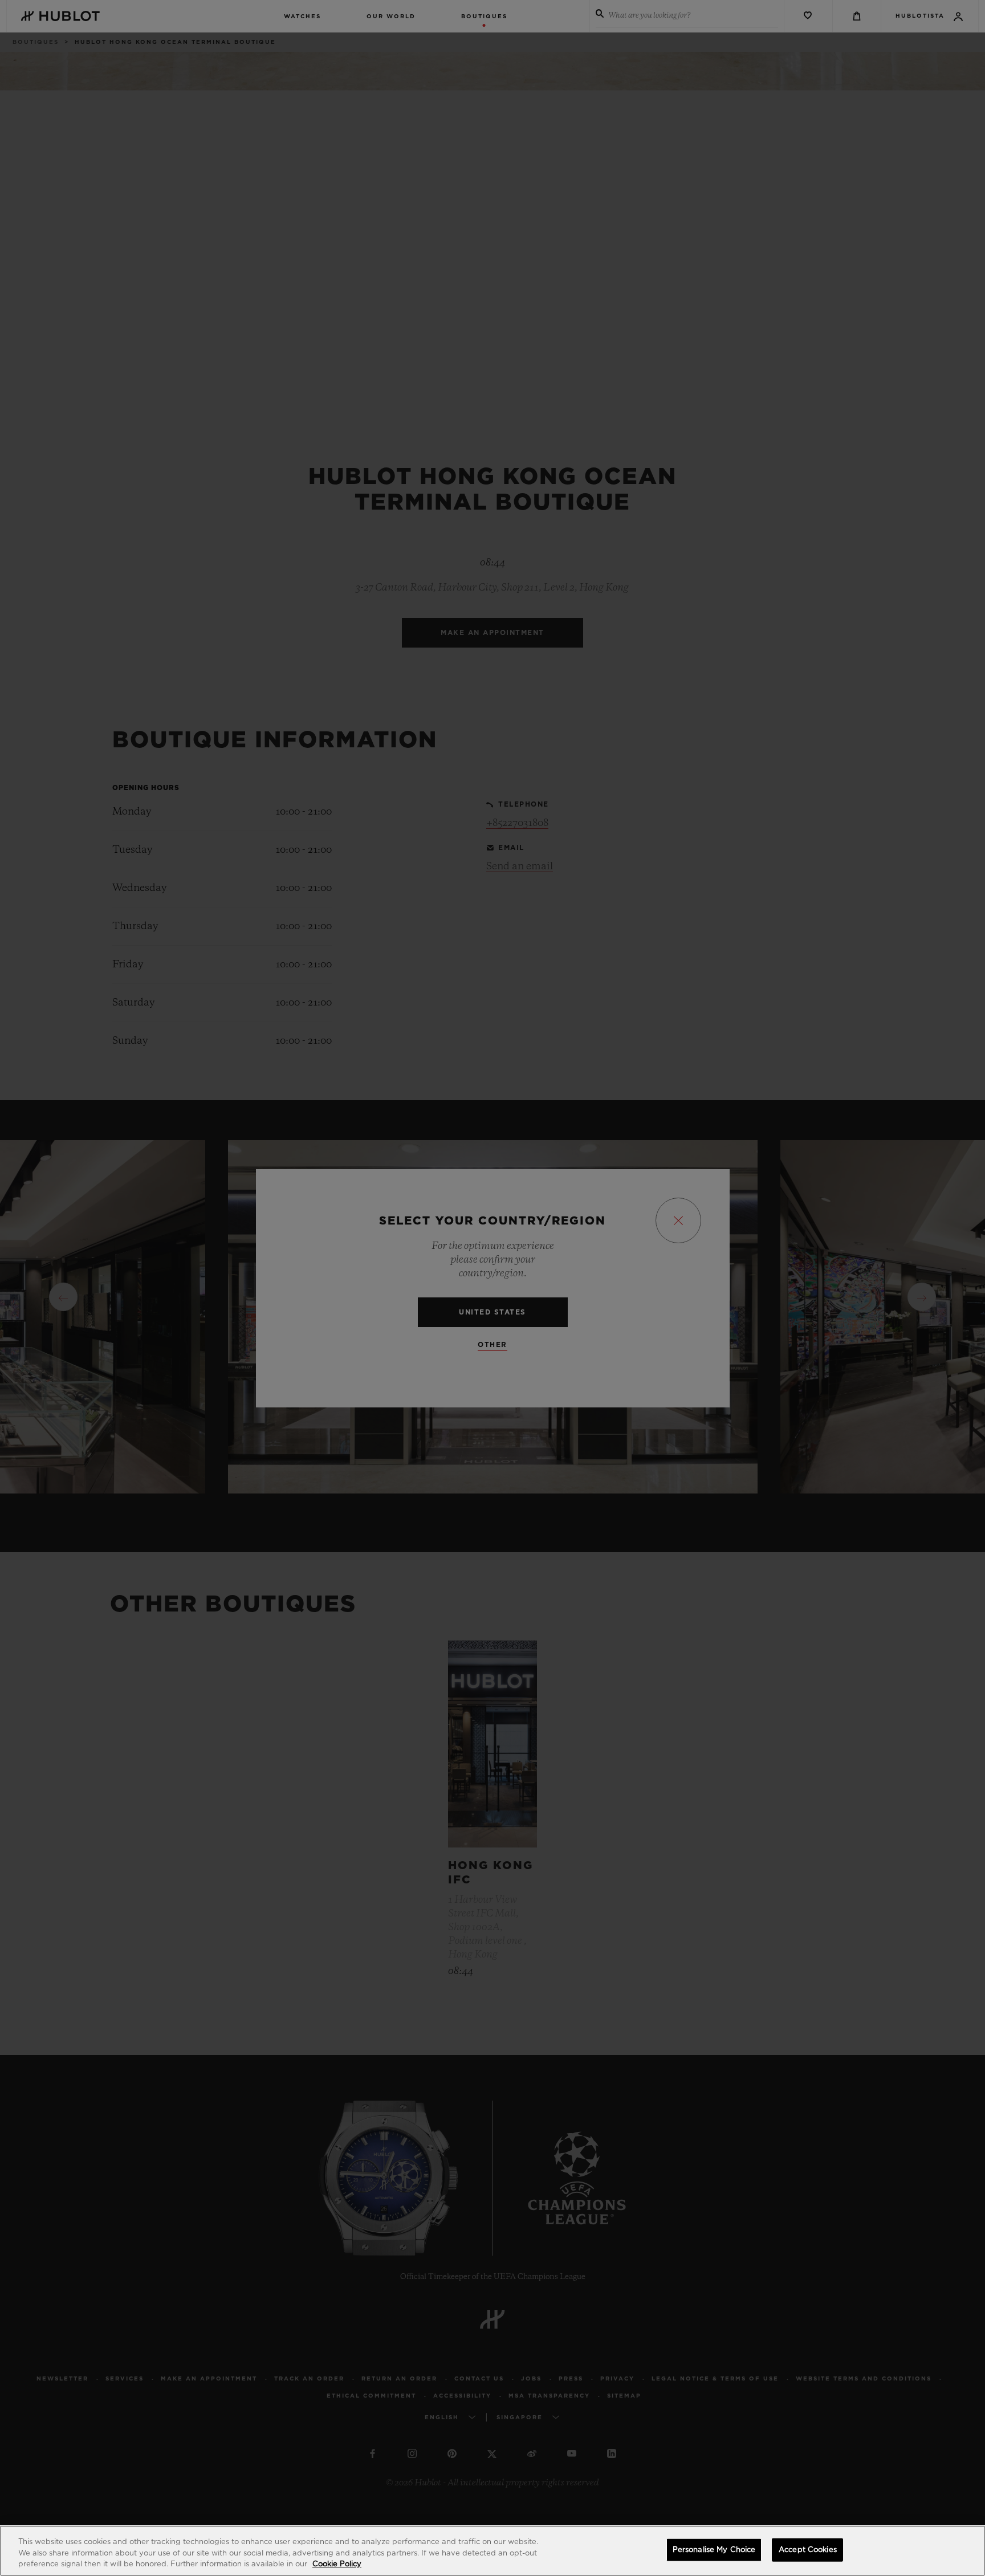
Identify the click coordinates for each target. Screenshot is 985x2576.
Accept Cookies (808, 2549)
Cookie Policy (337, 2564)
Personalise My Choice (714, 2549)
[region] (492, 2551)
